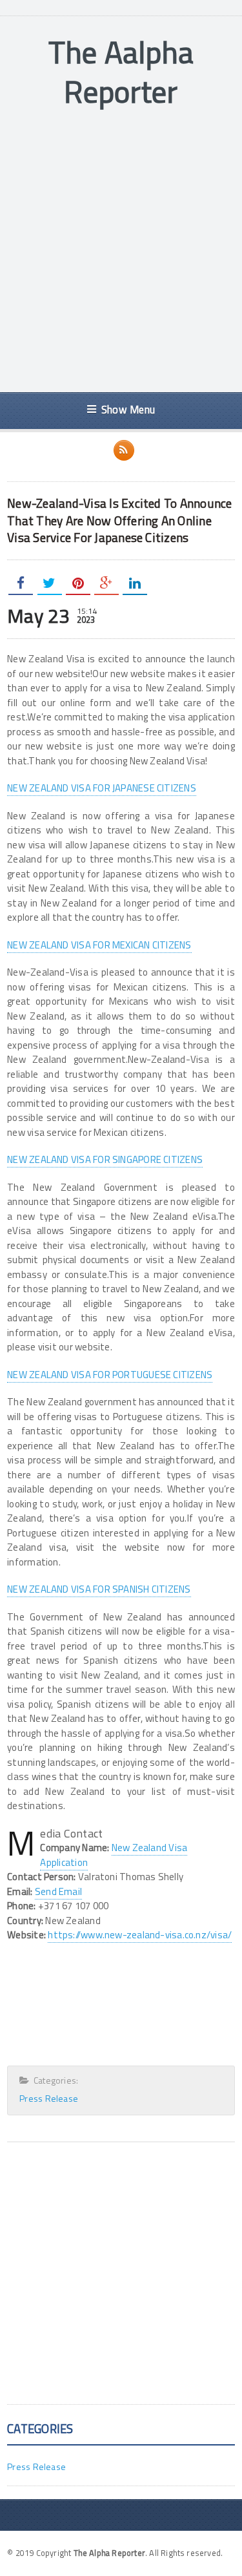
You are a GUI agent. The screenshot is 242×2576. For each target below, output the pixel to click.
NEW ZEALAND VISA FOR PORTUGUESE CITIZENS (110, 1375)
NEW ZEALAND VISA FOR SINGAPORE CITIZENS (105, 1159)
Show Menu (128, 409)
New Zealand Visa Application (114, 1855)
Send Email (58, 1891)
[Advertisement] (121, 252)
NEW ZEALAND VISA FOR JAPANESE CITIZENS (102, 788)
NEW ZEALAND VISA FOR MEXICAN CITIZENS (99, 945)
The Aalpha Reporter (121, 72)
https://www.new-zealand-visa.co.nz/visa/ (140, 1935)
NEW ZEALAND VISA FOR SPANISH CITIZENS (99, 1589)
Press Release (49, 2098)
